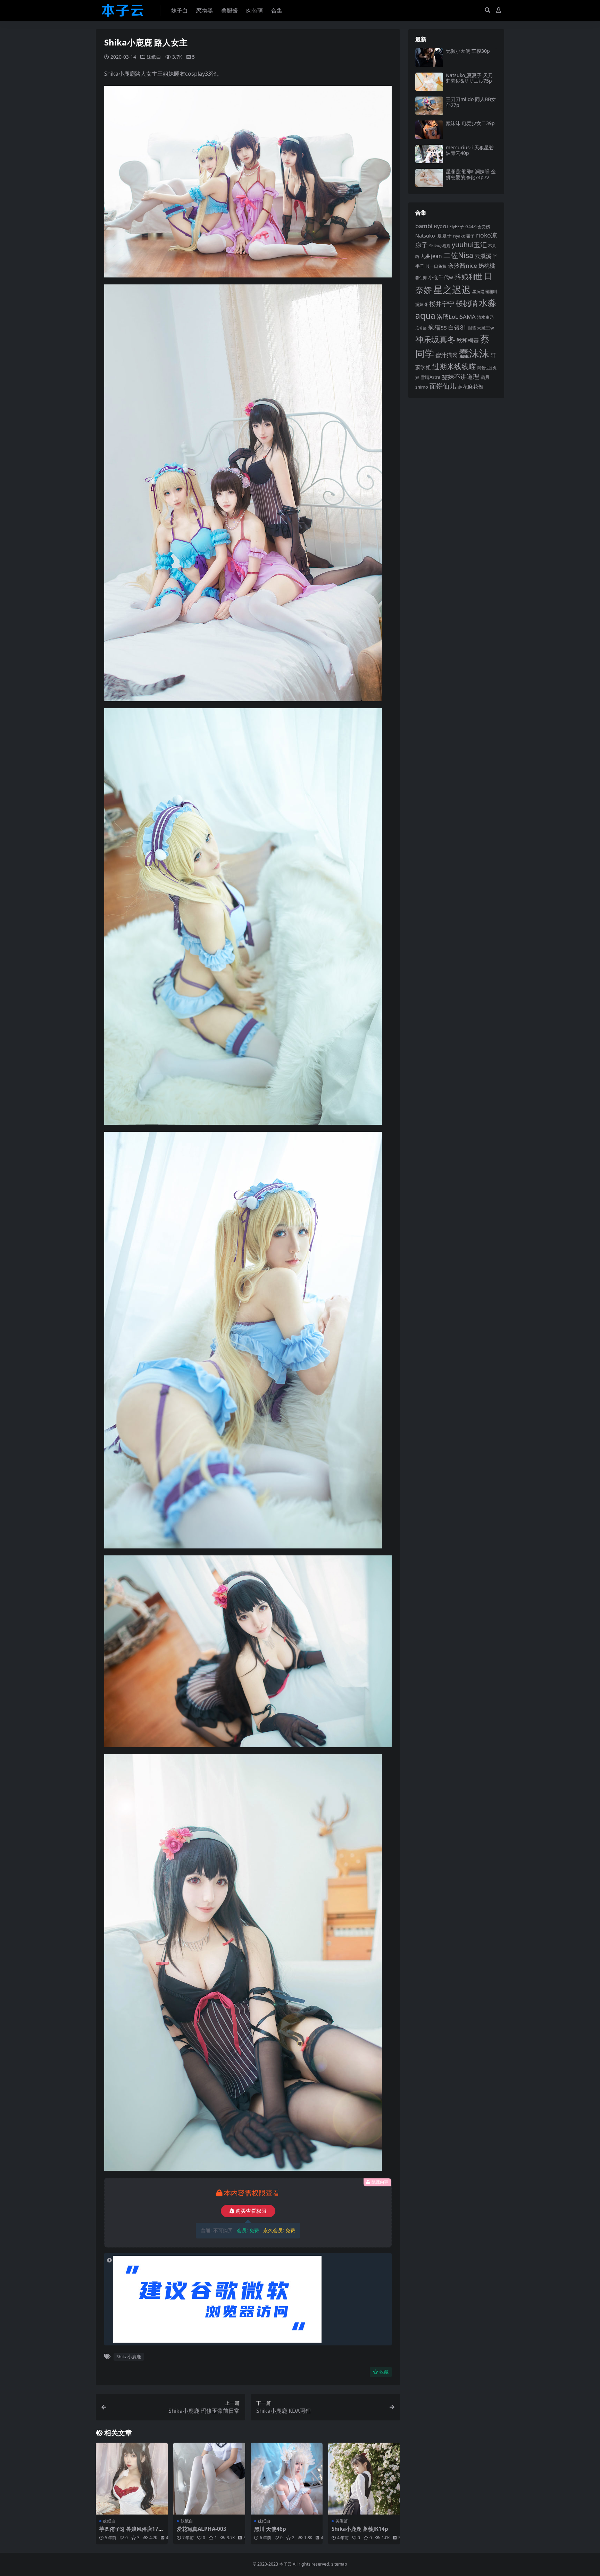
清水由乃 (485, 317)
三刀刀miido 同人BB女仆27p (471, 102)
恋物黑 (205, 10)
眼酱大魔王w (481, 328)
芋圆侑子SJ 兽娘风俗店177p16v (130, 2532)
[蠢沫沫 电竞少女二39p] (429, 130)
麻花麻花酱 (470, 387)
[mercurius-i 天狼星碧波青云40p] (429, 154)
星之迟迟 (452, 289)
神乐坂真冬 (435, 339)
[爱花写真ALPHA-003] (209, 2479)
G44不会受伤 (478, 226)
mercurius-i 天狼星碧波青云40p (470, 150)
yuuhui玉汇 (469, 245)
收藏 (384, 2372)
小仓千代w (441, 277)
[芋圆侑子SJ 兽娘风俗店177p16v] (132, 2479)
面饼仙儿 (443, 386)
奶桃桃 (487, 266)
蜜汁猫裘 (447, 355)
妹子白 (180, 10)
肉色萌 (255, 10)
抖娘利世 (468, 277)
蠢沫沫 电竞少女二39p (470, 123)
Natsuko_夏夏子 (434, 236)
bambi (424, 226)
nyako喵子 (464, 236)
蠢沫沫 (474, 353)
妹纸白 (154, 57)
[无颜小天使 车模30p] (429, 57)
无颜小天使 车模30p (468, 51)
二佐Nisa (458, 255)
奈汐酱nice (462, 265)
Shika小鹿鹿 (129, 2357)
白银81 (457, 327)
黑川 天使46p (270, 2529)
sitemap (339, 2564)
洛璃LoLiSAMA (456, 317)
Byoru (441, 226)
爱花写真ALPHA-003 (202, 2529)
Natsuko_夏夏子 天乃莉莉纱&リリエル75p (469, 78)
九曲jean (431, 256)
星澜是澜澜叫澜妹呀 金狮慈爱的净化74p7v (471, 174)
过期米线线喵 (454, 366)
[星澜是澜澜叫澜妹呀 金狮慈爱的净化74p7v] (429, 178)
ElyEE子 (457, 227)
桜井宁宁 (442, 304)
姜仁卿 (421, 278)
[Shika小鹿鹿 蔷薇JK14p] (364, 2479)
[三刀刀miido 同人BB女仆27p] (429, 106)
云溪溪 (483, 256)
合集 (277, 10)
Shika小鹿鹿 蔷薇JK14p (360, 2529)
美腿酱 (230, 10)
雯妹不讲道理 (460, 376)
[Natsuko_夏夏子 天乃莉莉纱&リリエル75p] (429, 82)
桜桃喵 (466, 303)
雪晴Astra (430, 377)
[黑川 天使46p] (287, 2479)
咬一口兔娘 (436, 266)
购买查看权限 (251, 2211)
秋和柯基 (468, 340)
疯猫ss (437, 327)
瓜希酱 (421, 328)
